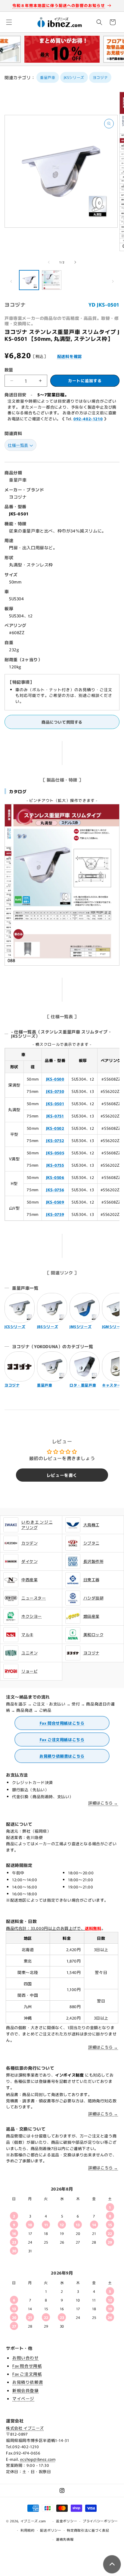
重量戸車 (48, 77)
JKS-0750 (55, 1091)
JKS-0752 (55, 1140)
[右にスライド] (75, 262)
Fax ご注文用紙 (27, 2374)
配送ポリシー (51, 2530)
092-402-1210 (88, 419)
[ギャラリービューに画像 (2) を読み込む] (52, 280)
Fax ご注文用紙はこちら (62, 1739)
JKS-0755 (55, 1165)
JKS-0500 (55, 1079)
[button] (9, 22)
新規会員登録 (26, 2390)
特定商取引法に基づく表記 (88, 2530)
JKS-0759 (55, 1214)
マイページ (23, 2398)
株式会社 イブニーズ (25, 2428)
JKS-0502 (55, 1128)
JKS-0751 (55, 1116)
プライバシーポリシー (100, 2521)
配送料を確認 (70, 356)
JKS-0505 (55, 1153)
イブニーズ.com (33, 2521)
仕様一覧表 (18, 445)
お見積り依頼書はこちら (62, 1756)
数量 (9, 370)
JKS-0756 (55, 1190)
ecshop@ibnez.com (38, 2459)
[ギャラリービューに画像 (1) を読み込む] (29, 280)
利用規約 (28, 2530)
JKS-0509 (55, 1202)
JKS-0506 (55, 1177)
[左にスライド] (49, 262)
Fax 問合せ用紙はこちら (62, 1723)
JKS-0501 (55, 1104)
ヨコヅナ (100, 77)
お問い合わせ (26, 2358)
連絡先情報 (65, 2539)
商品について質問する (62, 722)
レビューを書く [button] (62, 1475)
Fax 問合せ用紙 (27, 2366)
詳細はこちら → (103, 1803)
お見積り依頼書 (28, 2382)
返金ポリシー (67, 2521)
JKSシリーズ (74, 77)
